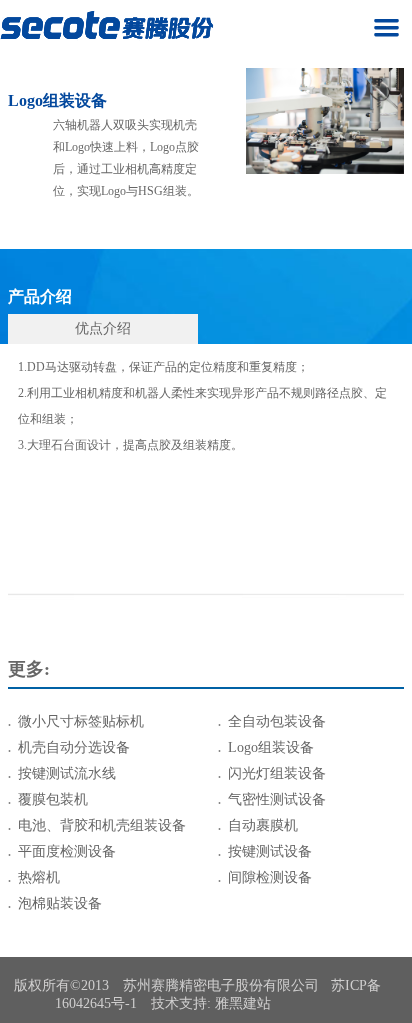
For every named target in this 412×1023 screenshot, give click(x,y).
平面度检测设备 (67, 851)
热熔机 (39, 877)
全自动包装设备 (277, 721)
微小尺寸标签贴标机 (81, 721)
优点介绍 (103, 328)
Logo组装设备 (271, 747)
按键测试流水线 (67, 773)
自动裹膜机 (263, 825)
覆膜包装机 (53, 799)
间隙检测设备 (270, 877)
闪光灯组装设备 (277, 773)
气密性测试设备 (277, 799)
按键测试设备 (270, 851)
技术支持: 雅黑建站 (211, 1003)
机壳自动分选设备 (74, 747)
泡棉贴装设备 (60, 903)
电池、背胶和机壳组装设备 (102, 825)
